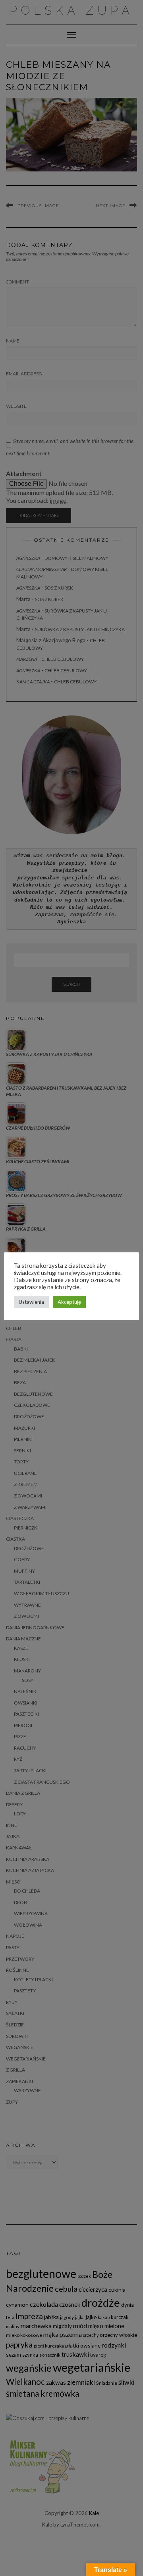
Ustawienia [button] (31, 1302)
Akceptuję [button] (69, 1302)
